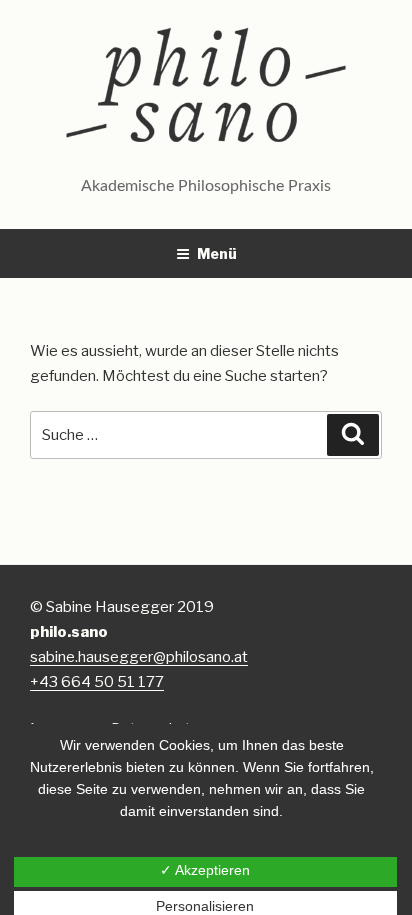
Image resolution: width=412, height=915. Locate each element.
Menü (217, 253)
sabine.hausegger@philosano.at (139, 657)
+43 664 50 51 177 (97, 682)
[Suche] (353, 435)
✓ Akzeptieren (205, 870)
